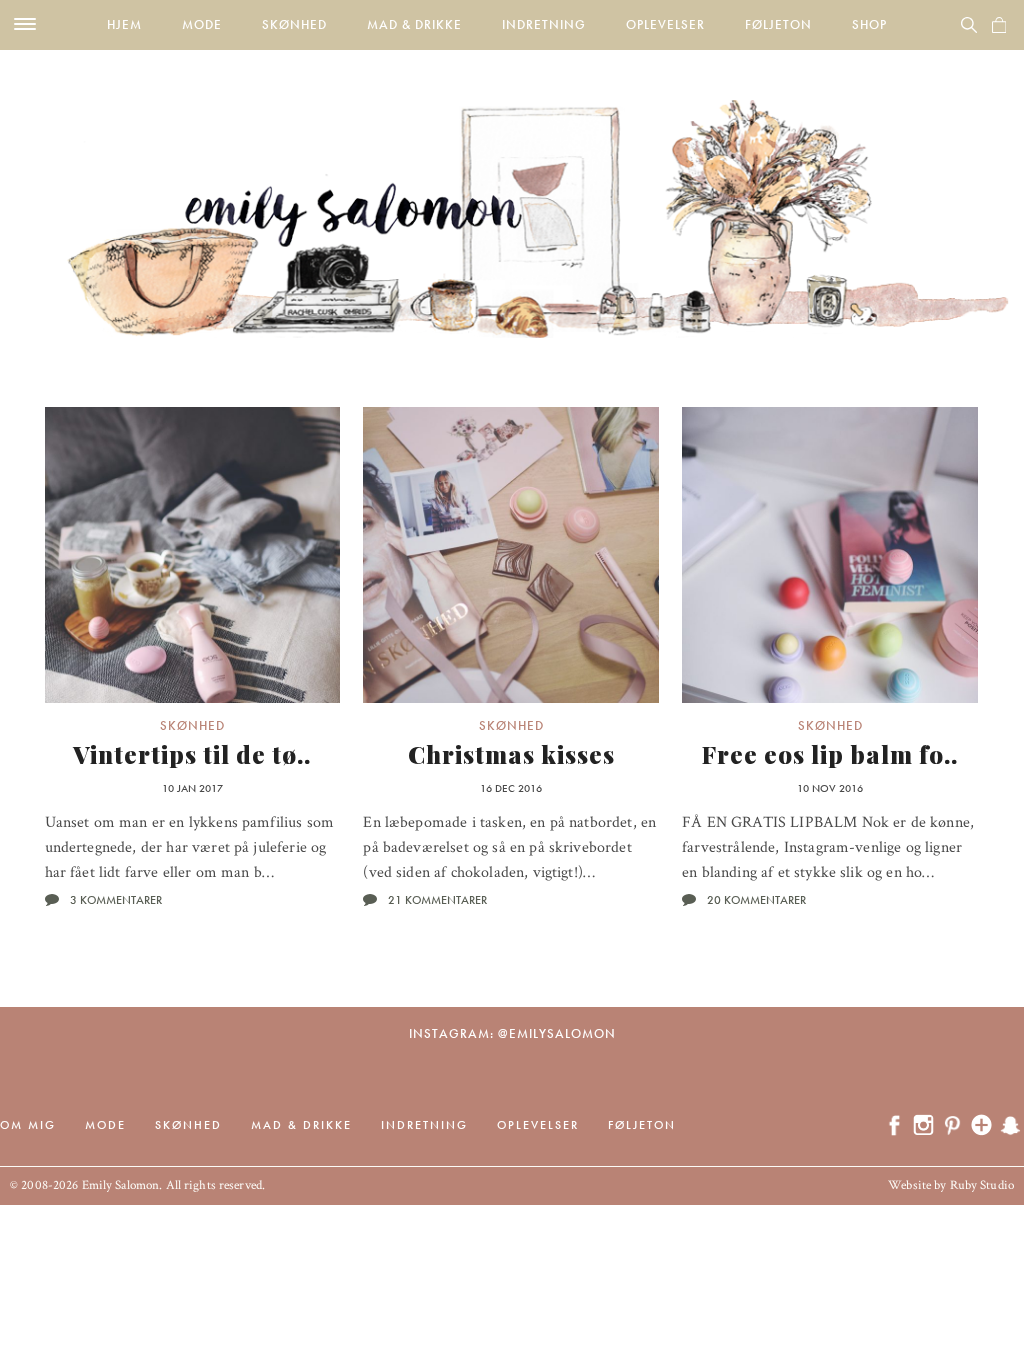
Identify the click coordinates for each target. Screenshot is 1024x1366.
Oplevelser (665, 24)
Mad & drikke (414, 24)
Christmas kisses (511, 754)
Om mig (28, 1125)
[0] (999, 25)
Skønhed (294, 24)
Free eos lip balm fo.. (830, 754)
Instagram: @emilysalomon (512, 1033)
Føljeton (778, 24)
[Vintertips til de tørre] (193, 555)
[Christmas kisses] (511, 555)
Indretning (544, 24)
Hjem (124, 24)
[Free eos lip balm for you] (830, 555)
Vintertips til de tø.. (192, 754)
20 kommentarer (756, 900)
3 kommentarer (116, 900)
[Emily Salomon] (512, 194)
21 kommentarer (437, 900)
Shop (869, 24)
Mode (202, 24)
